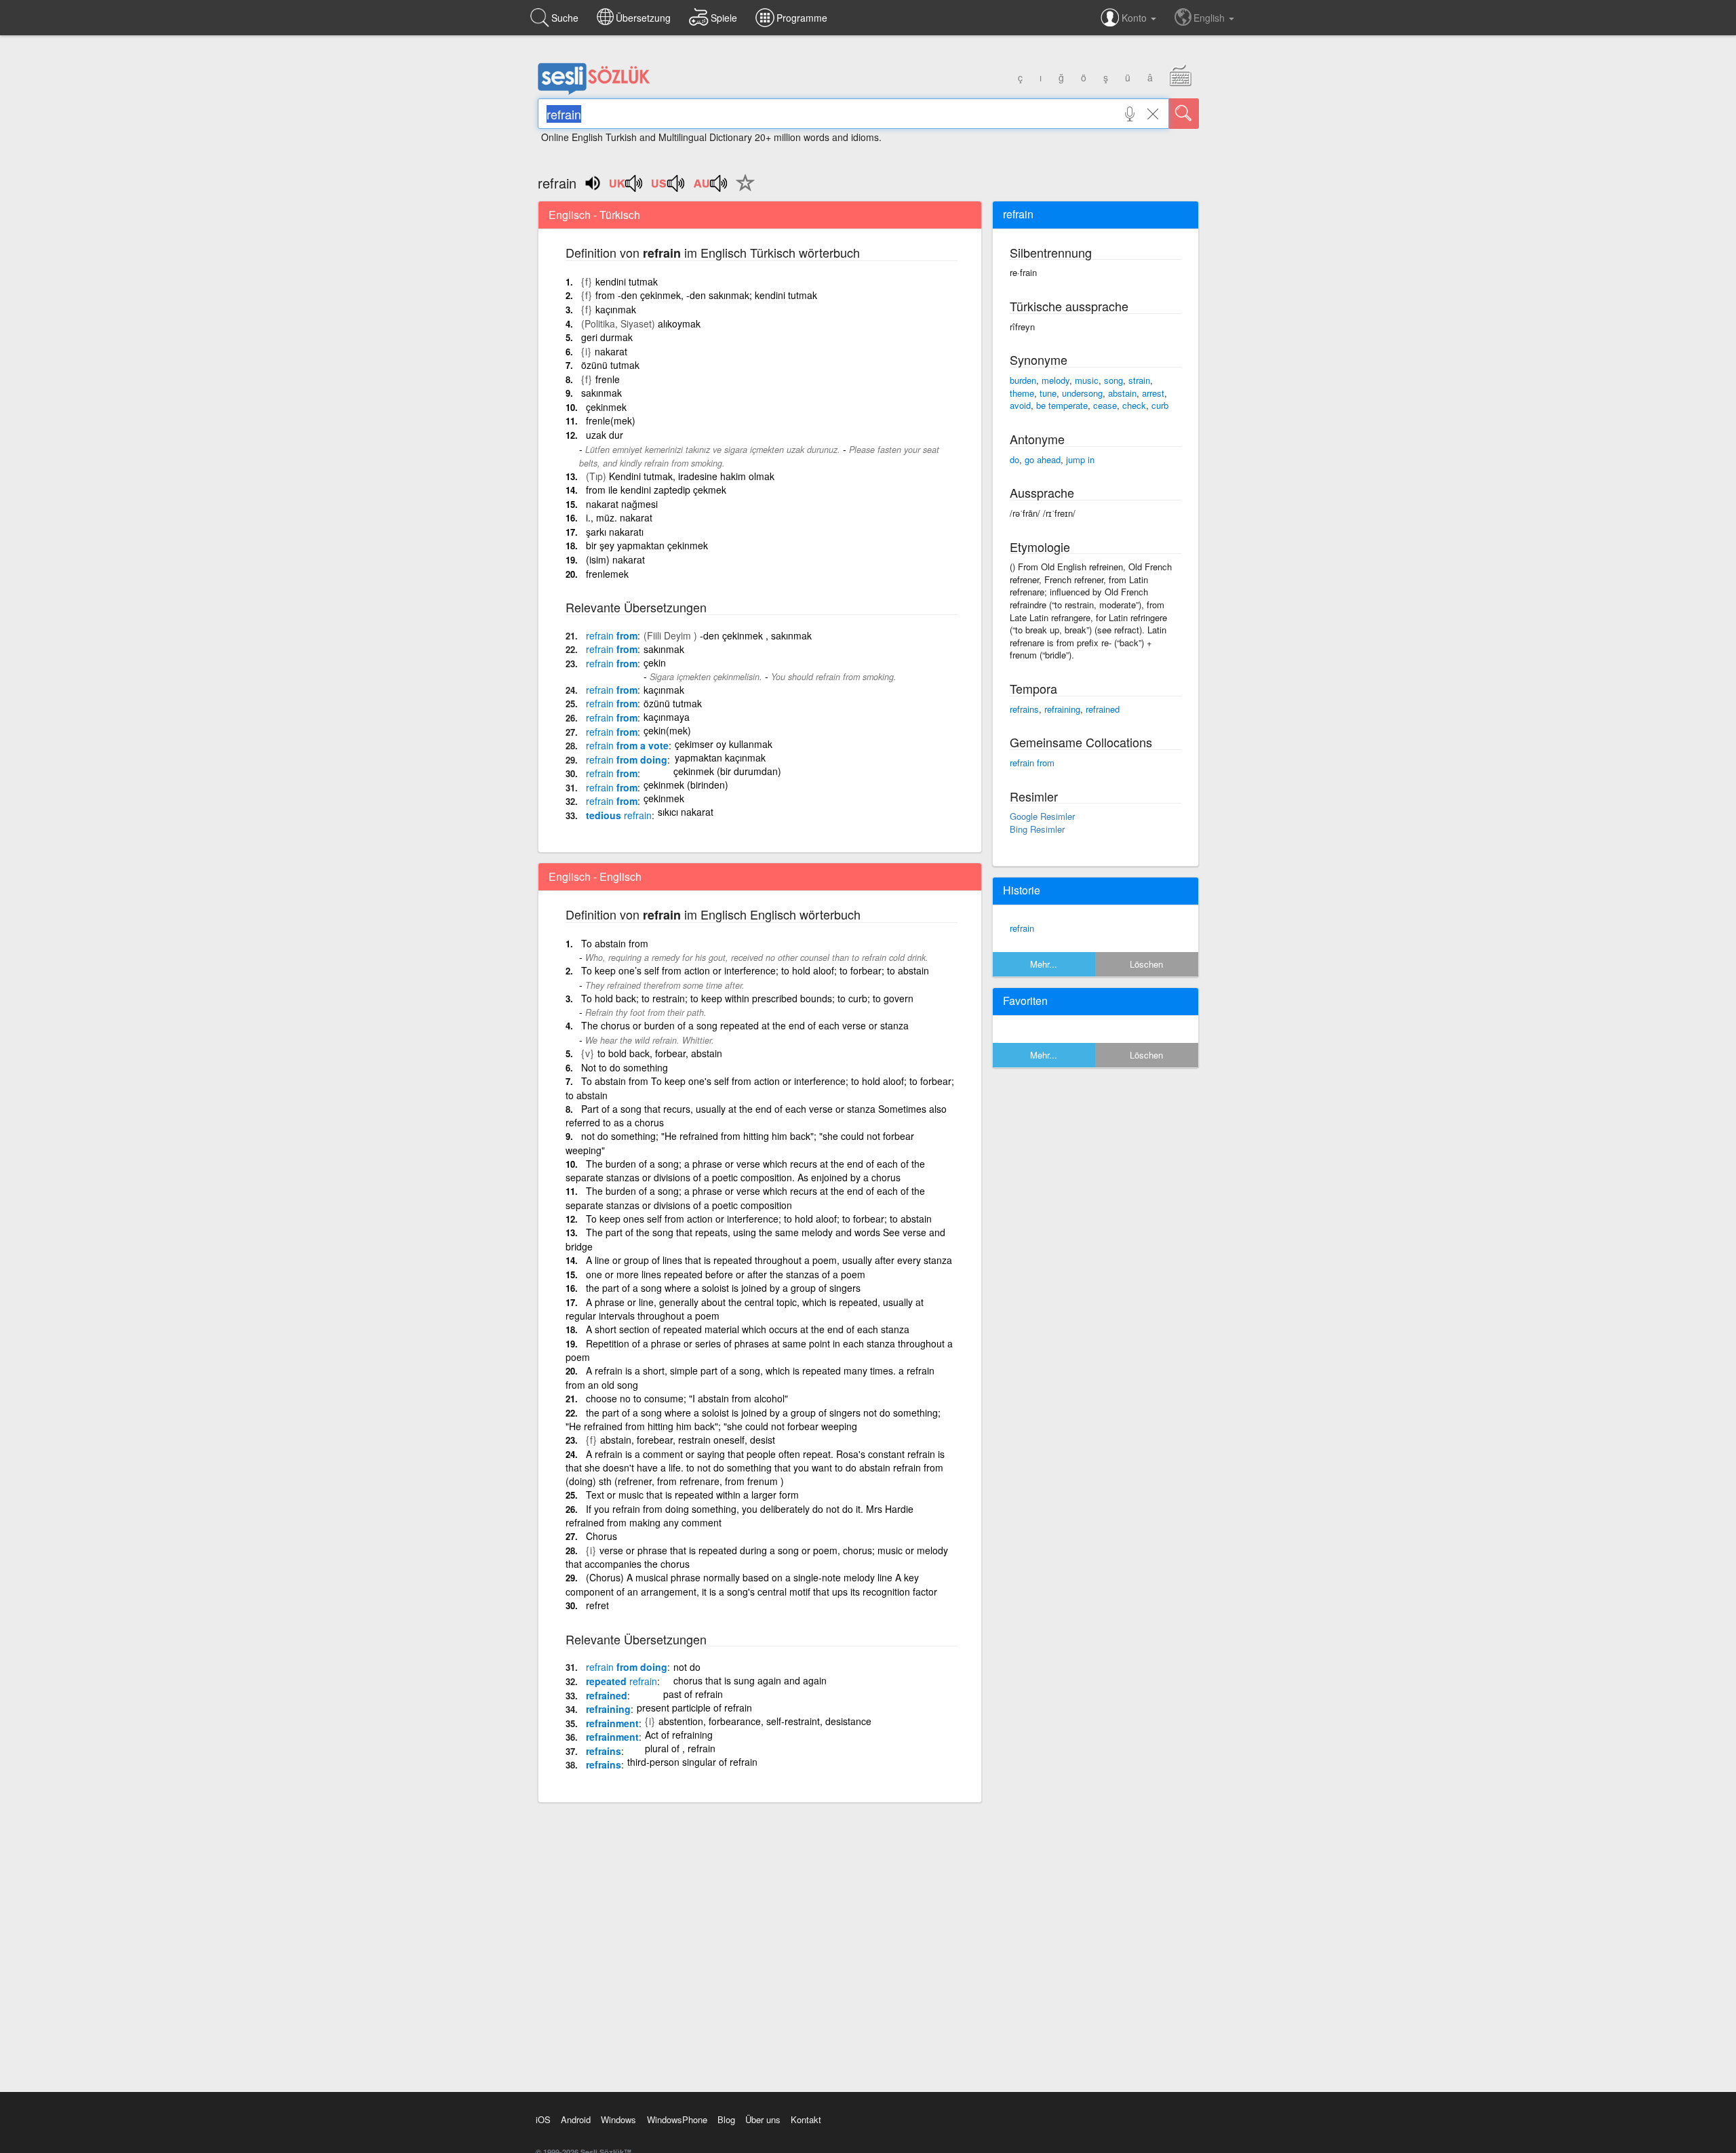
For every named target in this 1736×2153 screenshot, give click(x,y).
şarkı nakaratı (615, 532)
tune (1048, 393)
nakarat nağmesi (622, 504)
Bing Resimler (1037, 829)
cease (1105, 405)
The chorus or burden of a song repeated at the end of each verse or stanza (745, 1025)
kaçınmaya (667, 717)
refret (597, 1605)
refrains (604, 1751)
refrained (607, 1695)
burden (1023, 380)
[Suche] (1184, 114)
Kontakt (806, 2119)
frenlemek (607, 574)
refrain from (1032, 763)
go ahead (1043, 459)
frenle (608, 379)
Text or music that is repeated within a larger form (692, 1495)
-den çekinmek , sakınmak (756, 635)
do (1014, 459)
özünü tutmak (610, 365)
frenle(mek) (611, 420)
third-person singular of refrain (692, 1762)
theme (1022, 393)
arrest (1153, 393)
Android (576, 2119)
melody (1056, 380)
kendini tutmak (627, 281)
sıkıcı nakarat (686, 812)
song (1113, 380)
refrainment (612, 1723)
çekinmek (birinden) (686, 785)
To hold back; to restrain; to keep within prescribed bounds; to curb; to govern (747, 998)
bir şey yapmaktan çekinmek (647, 545)
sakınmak (601, 393)
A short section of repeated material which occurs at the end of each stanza (748, 1329)
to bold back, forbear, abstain (660, 1053)
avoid (1020, 405)
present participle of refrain (694, 1707)
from (612, 635)
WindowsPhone (677, 2119)
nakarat (611, 351)
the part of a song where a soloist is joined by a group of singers (723, 1288)
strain (1139, 380)
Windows (618, 2119)
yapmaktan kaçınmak (720, 757)
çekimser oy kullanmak (724, 744)
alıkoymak (679, 323)
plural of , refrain (680, 1748)
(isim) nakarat (615, 559)
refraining (608, 1709)
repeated (622, 1681)
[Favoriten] (742, 191)
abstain (1122, 393)
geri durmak (607, 337)
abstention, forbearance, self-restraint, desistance (765, 1721)
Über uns (763, 2119)
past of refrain (693, 1694)
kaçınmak (616, 309)
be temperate (1062, 405)
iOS (543, 2119)
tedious (619, 815)
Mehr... (1044, 964)
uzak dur (605, 435)
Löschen (1146, 964)
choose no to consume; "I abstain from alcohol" (687, 1398)
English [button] (1210, 18)
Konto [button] (1136, 18)
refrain (1022, 928)
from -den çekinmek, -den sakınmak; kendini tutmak (706, 295)
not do (687, 1667)
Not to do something (625, 1067)
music (1087, 380)
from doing (627, 759)
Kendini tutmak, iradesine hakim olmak (692, 476)
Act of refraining (679, 1735)
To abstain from (615, 943)
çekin (655, 663)
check (1134, 405)
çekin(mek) (667, 730)
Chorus (601, 1536)
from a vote (627, 745)
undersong (1082, 393)
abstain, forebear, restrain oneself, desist (688, 1440)
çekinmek (606, 407)
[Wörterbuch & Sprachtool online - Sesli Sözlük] (594, 92)
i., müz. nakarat (619, 517)
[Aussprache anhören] (627, 188)
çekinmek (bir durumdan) (727, 771)
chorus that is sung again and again (750, 1680)
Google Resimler (1042, 816)
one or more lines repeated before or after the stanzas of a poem (726, 1274)
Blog (726, 2119)
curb (1160, 405)
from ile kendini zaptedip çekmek (656, 490)
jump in (1080, 459)
